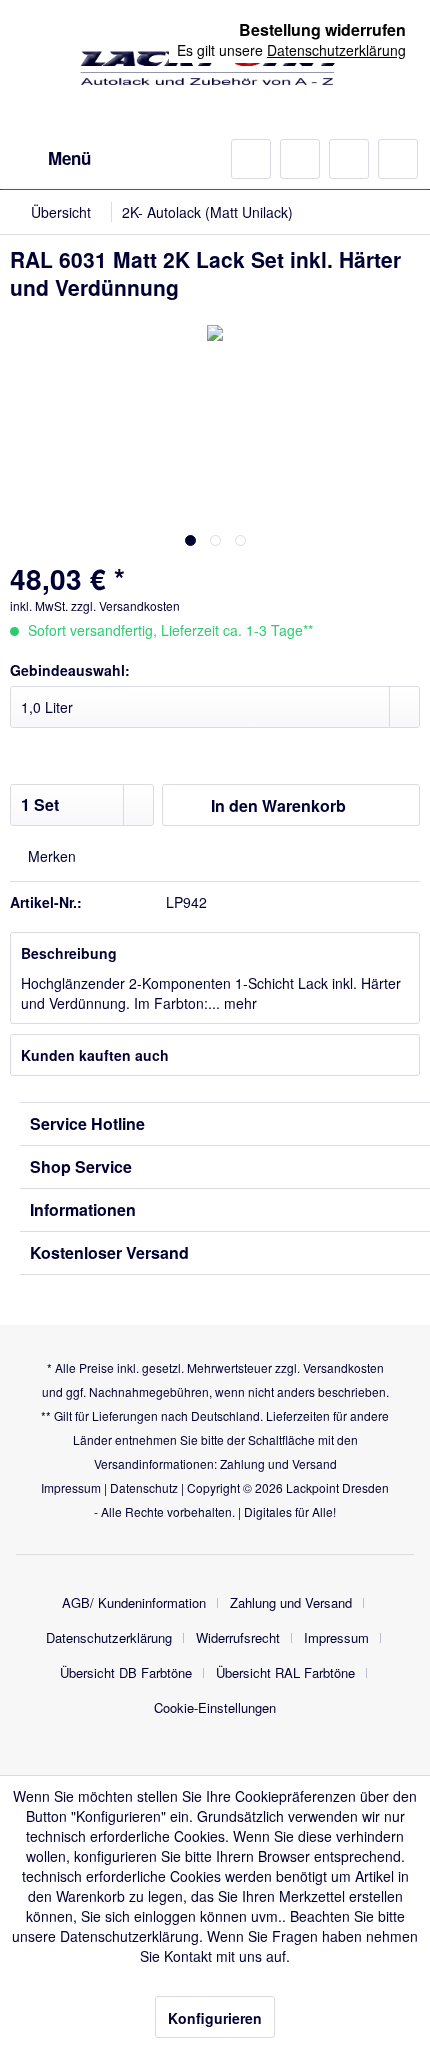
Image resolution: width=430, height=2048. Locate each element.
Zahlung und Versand (278, 1463)
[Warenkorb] (398, 159)
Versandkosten (343, 1367)
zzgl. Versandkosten (125, 605)
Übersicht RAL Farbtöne (285, 1672)
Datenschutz (144, 1487)
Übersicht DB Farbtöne (126, 1672)
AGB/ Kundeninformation (134, 1602)
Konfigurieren (215, 2018)
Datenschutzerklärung (109, 1637)
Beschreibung (69, 953)
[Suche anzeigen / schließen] (251, 159)
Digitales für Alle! (290, 1511)
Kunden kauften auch (95, 1055)
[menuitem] (50, 159)
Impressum (71, 1487)
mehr (238, 1003)
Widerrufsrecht (238, 1637)
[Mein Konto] (349, 159)
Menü (69, 158)
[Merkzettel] (300, 159)
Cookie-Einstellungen (215, 1707)
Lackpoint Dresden (337, 1487)
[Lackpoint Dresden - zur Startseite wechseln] (215, 67)
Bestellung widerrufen (322, 30)
